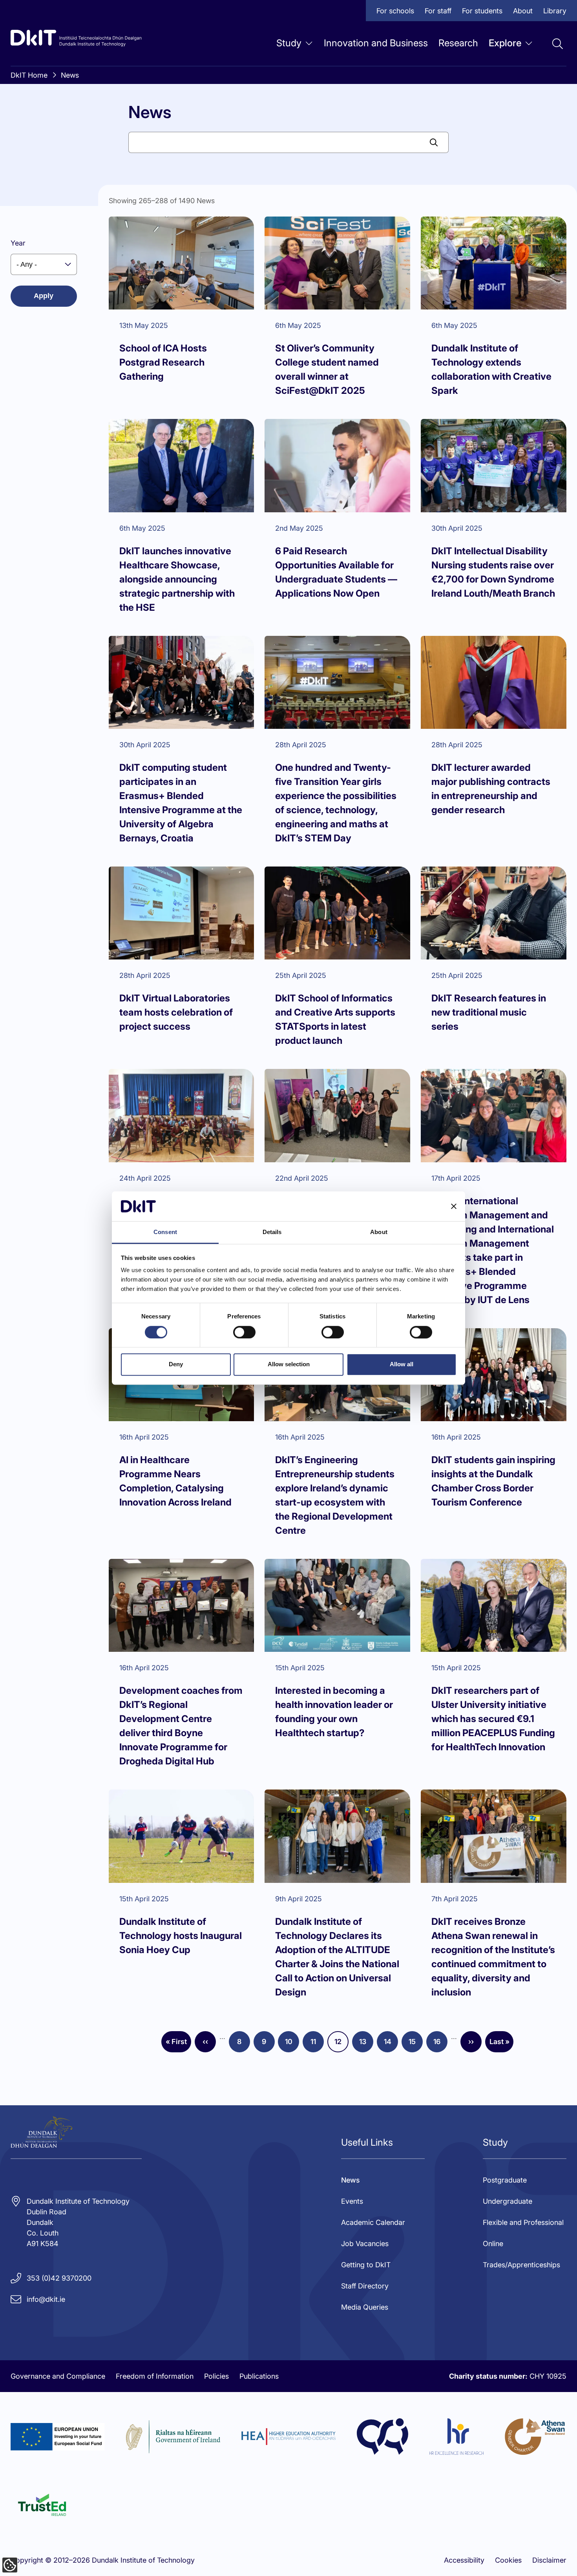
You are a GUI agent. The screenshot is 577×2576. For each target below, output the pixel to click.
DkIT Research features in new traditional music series (489, 1012)
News (70, 75)
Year (18, 243)
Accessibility (464, 2560)
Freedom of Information (155, 2376)
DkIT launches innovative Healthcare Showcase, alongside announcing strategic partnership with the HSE (177, 579)
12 (341, 2044)
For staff (438, 11)
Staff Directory (365, 2286)
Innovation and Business (376, 43)
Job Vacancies (365, 2244)
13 (366, 2044)
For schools (395, 11)
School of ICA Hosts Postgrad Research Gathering (163, 362)
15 (416, 2044)
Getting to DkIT (366, 2265)
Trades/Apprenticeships (521, 2265)
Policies (216, 2376)
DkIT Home (29, 75)
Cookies (508, 2560)
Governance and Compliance (58, 2376)
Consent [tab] (165, 1232)
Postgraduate (505, 2180)
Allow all (402, 1364)
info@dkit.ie (46, 2299)
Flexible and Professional (523, 2222)
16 (440, 2044)
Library (555, 11)
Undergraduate (508, 2201)
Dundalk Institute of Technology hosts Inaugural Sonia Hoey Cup (181, 1936)
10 (292, 2044)
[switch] (244, 1332)
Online (493, 2244)
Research (458, 43)
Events (352, 2201)
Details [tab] (272, 1232)
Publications (259, 2376)
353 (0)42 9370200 (59, 2278)
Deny (176, 1364)
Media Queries (365, 2307)
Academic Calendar (373, 2222)
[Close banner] (454, 1206)
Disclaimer (549, 2560)
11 (317, 2044)
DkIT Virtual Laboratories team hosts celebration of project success (176, 1012)
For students (482, 11)
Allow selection (289, 1364)
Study (289, 43)
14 (391, 2044)
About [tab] (379, 1232)
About (523, 11)
